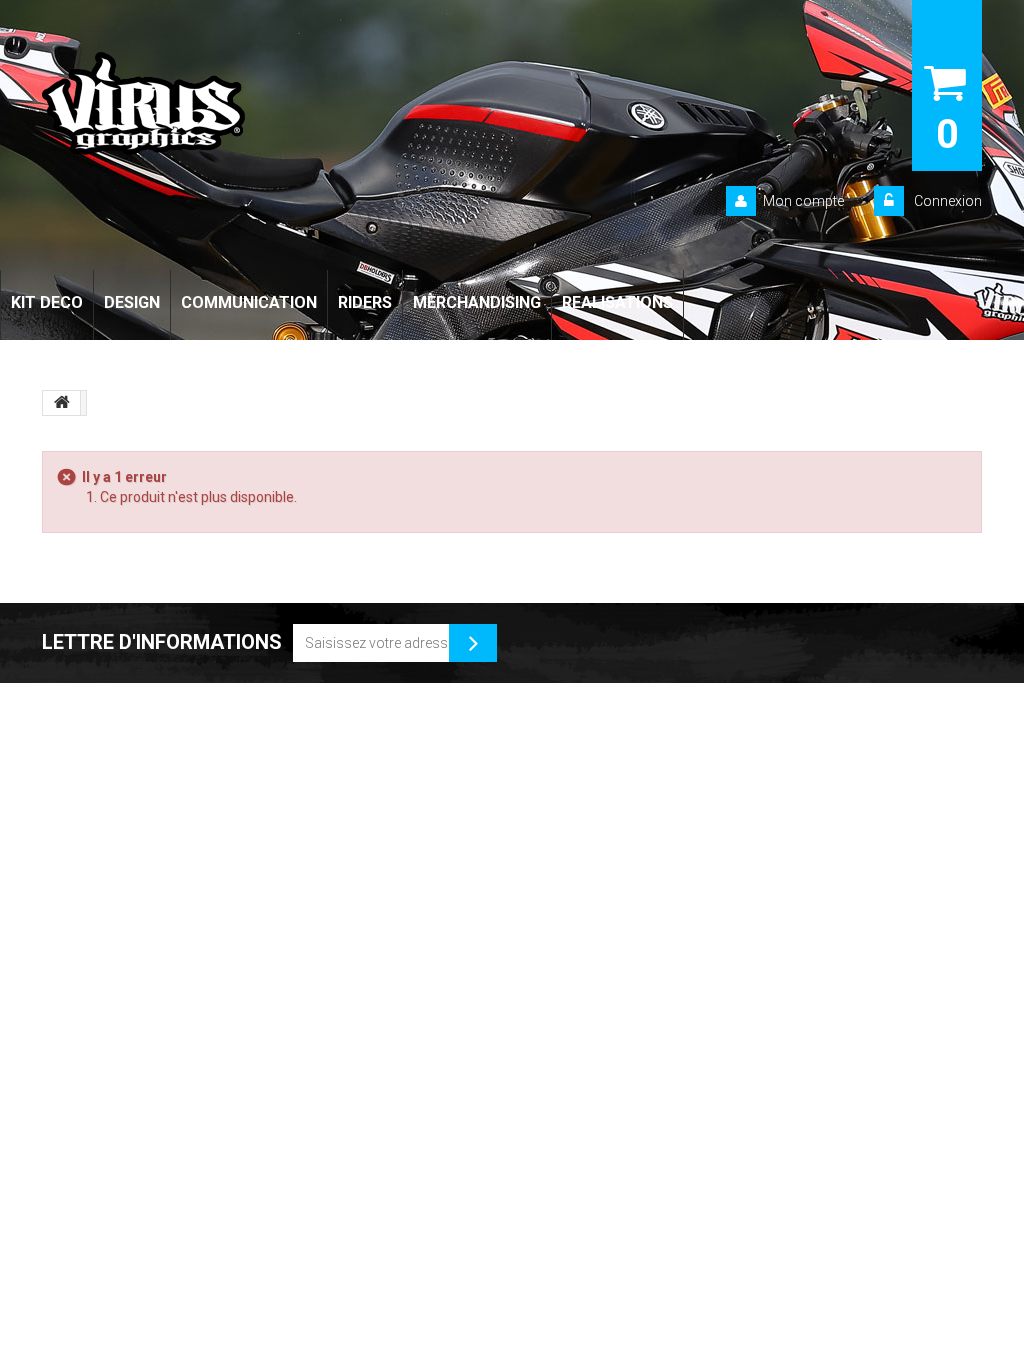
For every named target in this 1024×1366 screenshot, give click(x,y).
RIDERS (365, 302)
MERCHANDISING (477, 302)
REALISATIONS (617, 302)
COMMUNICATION (249, 302)
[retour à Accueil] (62, 403)
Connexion (946, 201)
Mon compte (803, 201)
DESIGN (132, 302)
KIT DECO (47, 302)
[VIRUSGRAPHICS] (226, 103)
